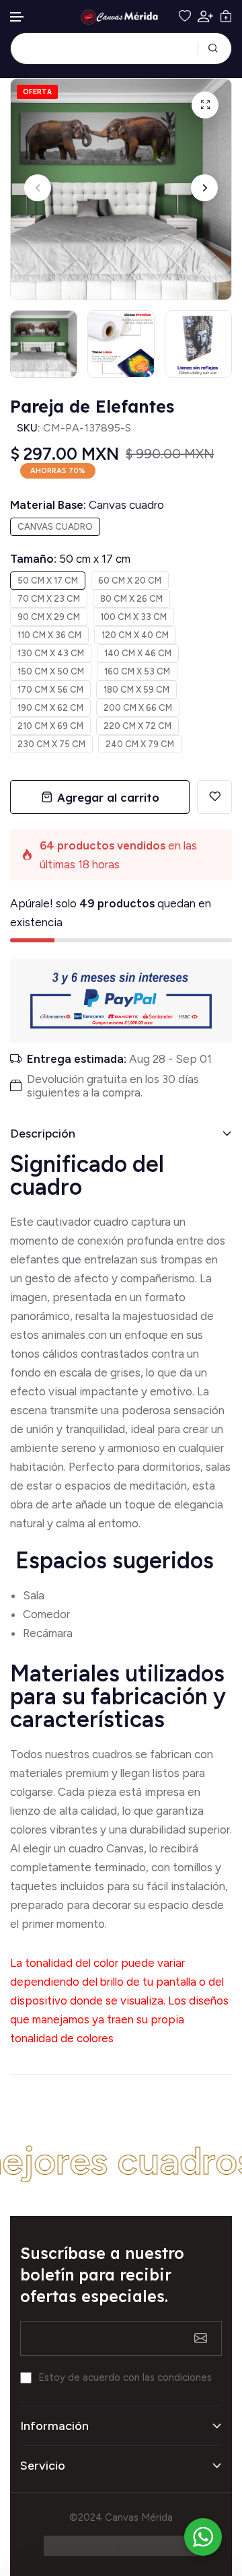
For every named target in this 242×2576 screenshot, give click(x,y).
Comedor (46, 1614)
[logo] (121, 17)
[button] (17, 17)
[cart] (226, 16)
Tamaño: (70, 559)
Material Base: (87, 505)
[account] (205, 16)
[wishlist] (185, 16)
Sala (34, 1595)
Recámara (49, 1633)
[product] (205, 105)
